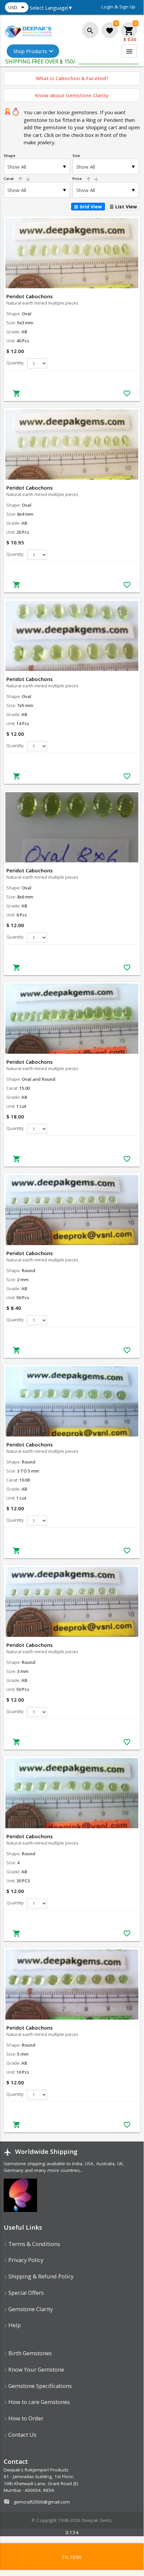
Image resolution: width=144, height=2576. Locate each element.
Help (14, 2325)
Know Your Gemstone (36, 2369)
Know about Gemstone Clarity (72, 95)
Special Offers (25, 2293)
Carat (17, 179)
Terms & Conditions (34, 2244)
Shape (10, 155)
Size (76, 155)
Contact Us (22, 2435)
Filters (72, 2557)
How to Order (25, 2418)
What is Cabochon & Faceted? (72, 78)
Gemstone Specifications (39, 2386)
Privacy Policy (25, 2260)
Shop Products (30, 51)
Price (86, 179)
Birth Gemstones (29, 2353)
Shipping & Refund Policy (40, 2276)
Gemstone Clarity (30, 2309)
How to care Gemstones (38, 2402)
